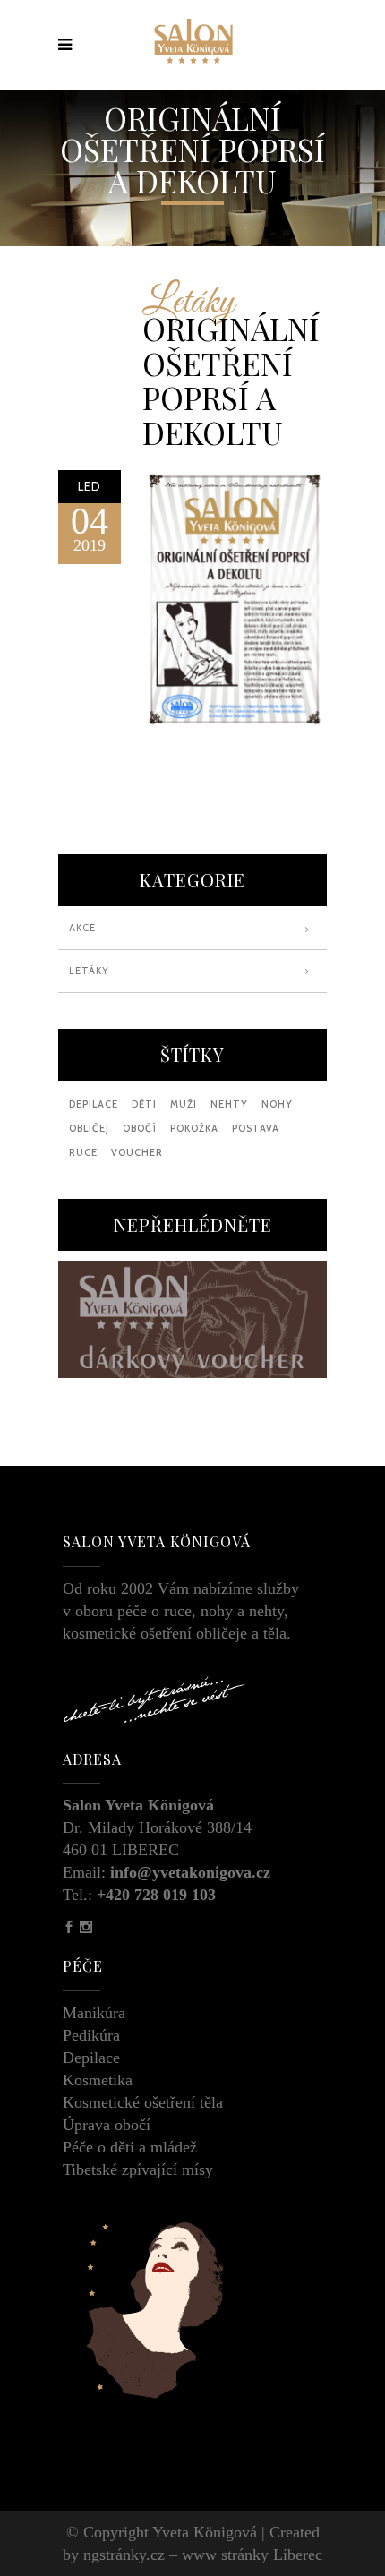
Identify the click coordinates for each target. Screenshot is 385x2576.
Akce (82, 928)
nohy (277, 1104)
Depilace (91, 2058)
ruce (83, 1152)
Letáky (188, 303)
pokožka (194, 1128)
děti (144, 1104)
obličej (89, 1128)
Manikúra (94, 2013)
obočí (140, 1128)
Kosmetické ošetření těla (143, 2102)
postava (256, 1128)
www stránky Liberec (252, 2555)
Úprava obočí (107, 2125)
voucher (137, 1152)
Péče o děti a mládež (130, 2147)
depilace (94, 1104)
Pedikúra (91, 2035)
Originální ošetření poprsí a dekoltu (231, 380)
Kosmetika (98, 2080)
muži (184, 1104)
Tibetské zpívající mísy (138, 2169)
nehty (229, 1104)
